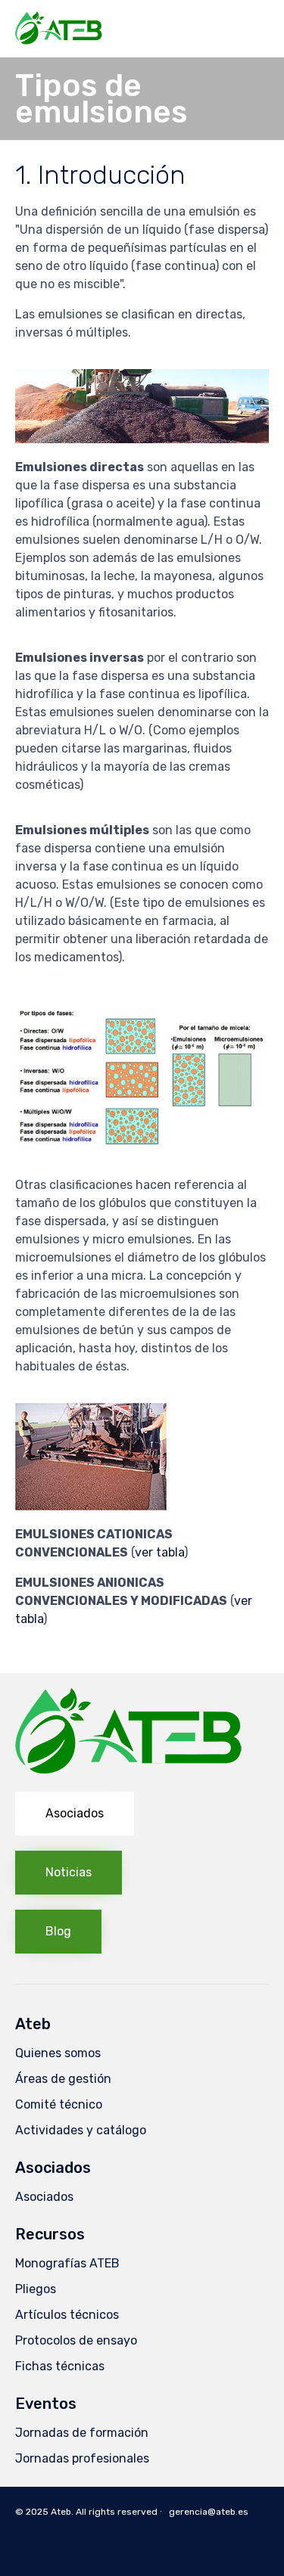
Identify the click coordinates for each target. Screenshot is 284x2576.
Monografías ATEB (67, 2263)
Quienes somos (58, 2053)
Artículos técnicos (67, 2315)
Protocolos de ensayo (76, 2340)
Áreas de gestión (63, 2079)
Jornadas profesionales (82, 2458)
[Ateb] (59, 28)
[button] (75, 1814)
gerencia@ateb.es (209, 2512)
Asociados (44, 2197)
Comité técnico (59, 2104)
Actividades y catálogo (81, 2130)
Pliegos (36, 2289)
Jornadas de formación (82, 2433)
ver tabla (159, 1552)
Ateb (61, 2512)
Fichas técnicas (60, 2366)
